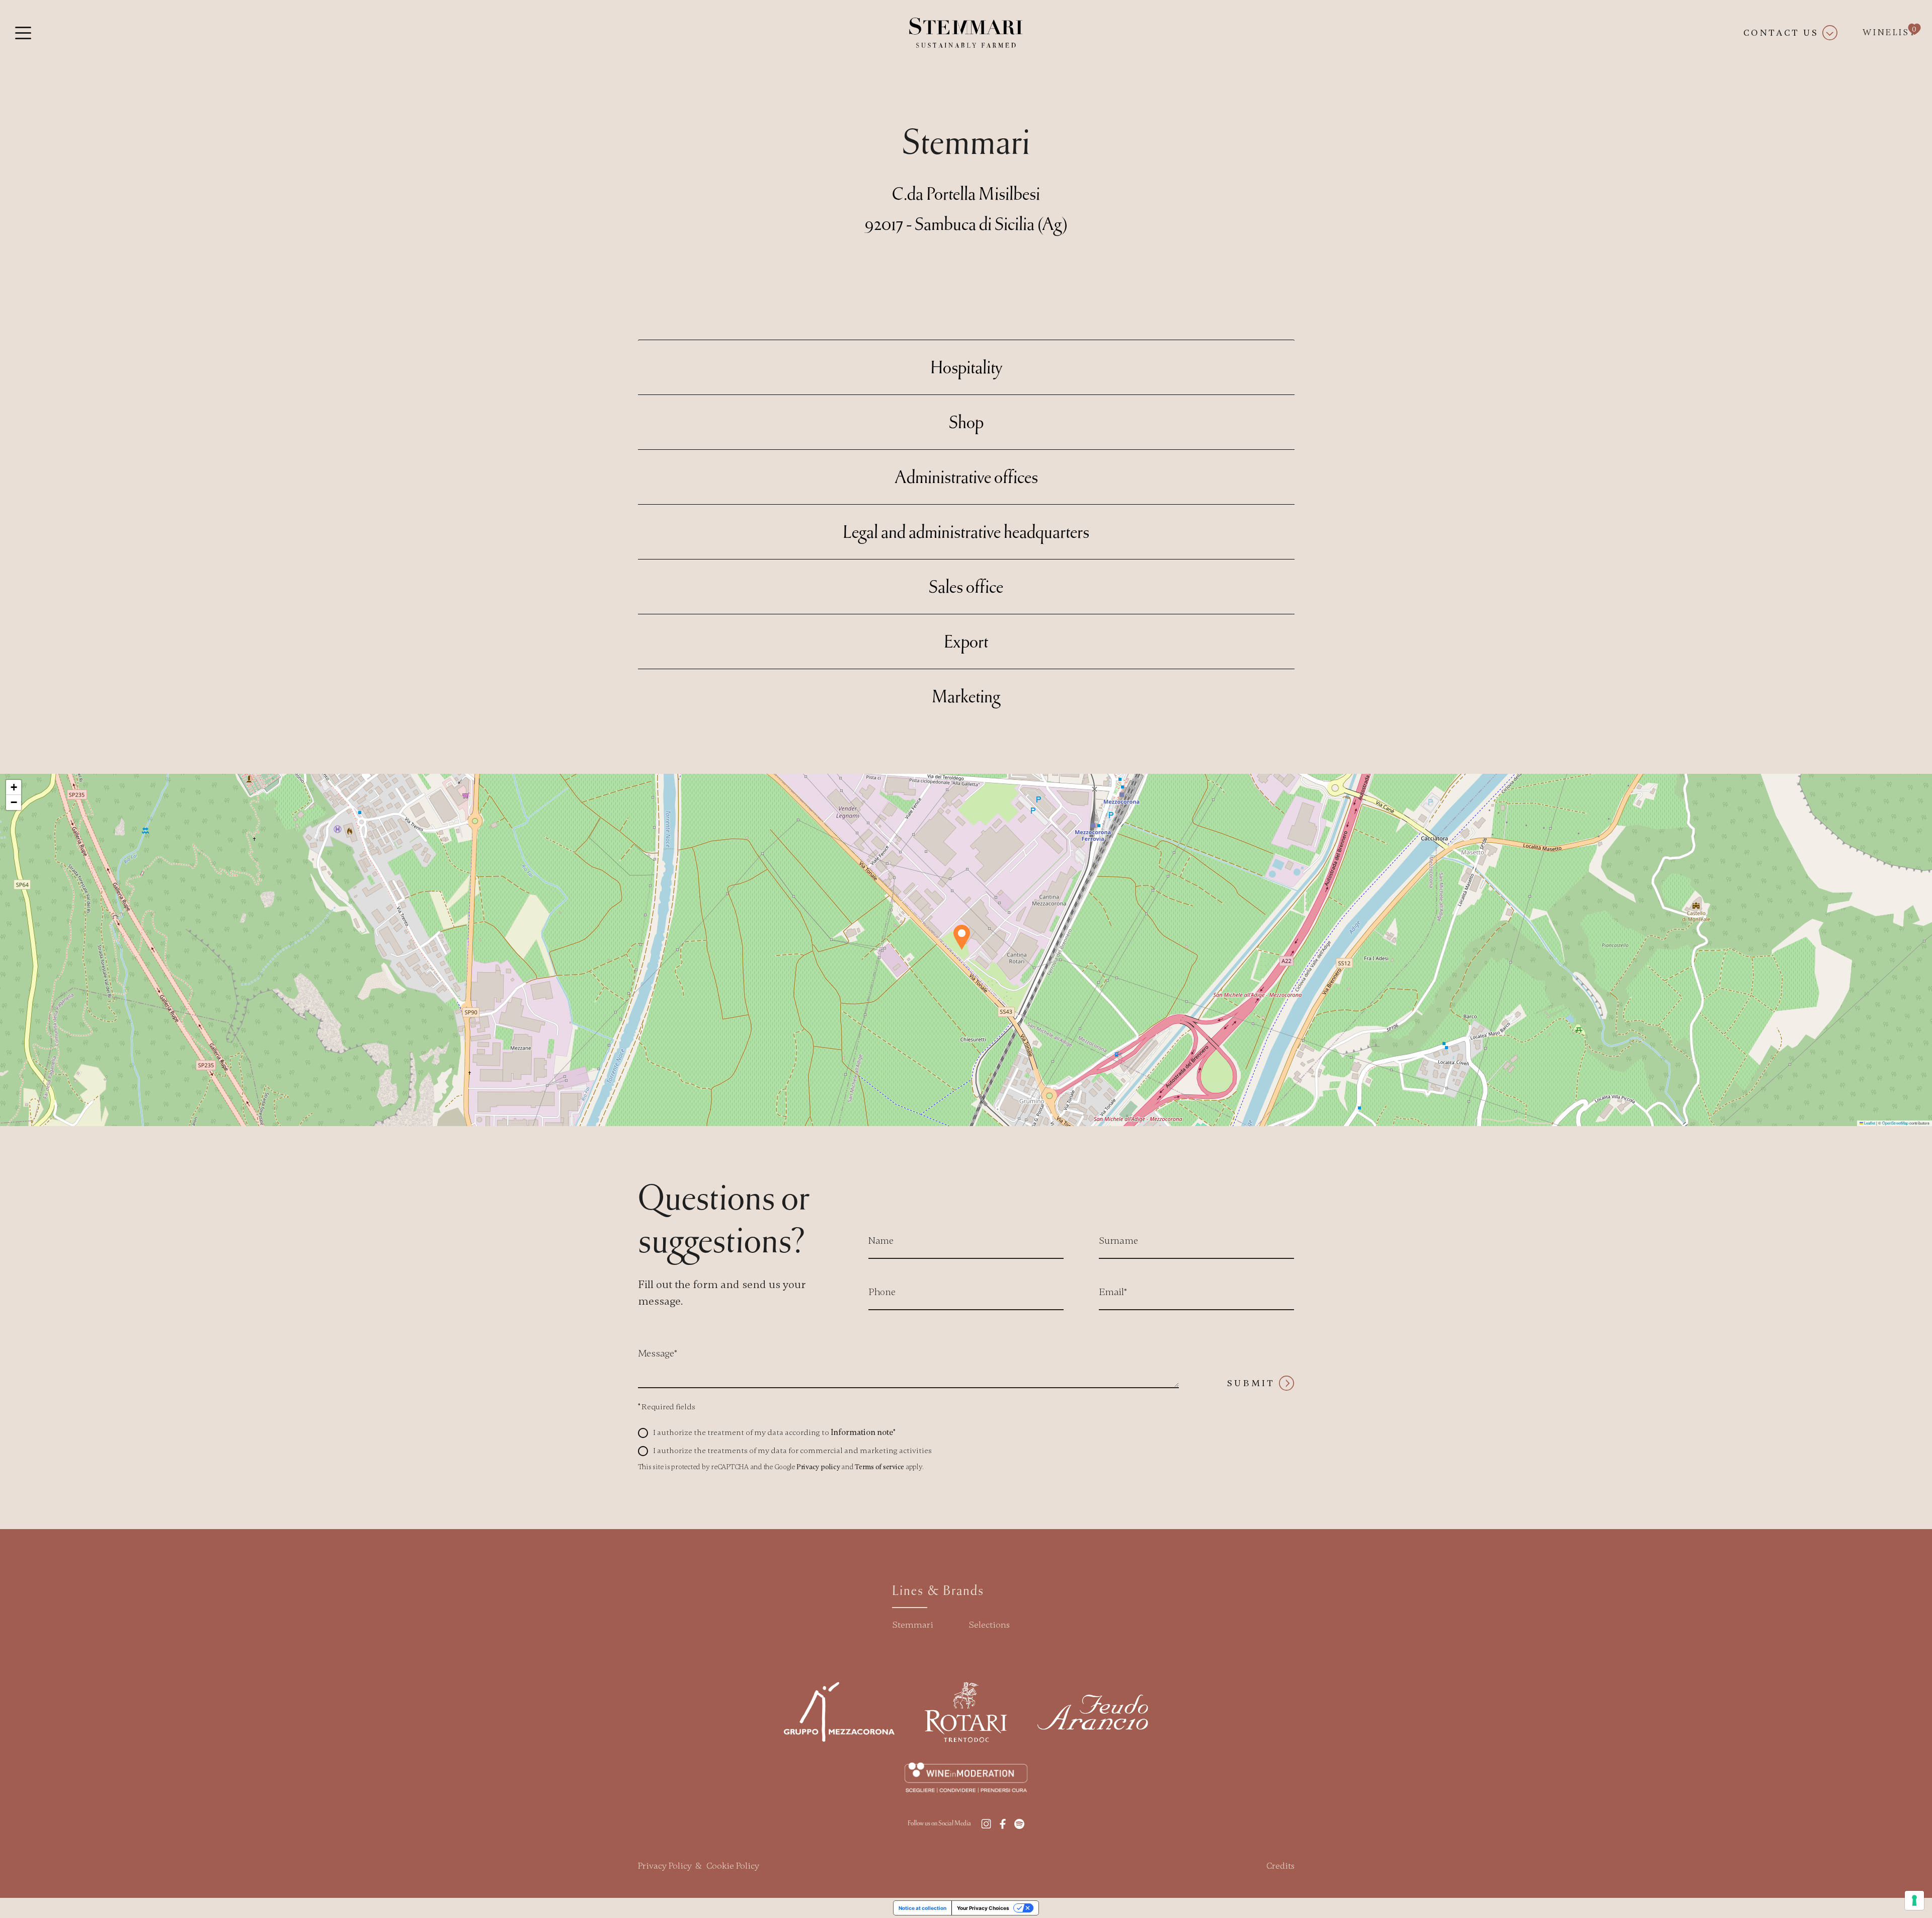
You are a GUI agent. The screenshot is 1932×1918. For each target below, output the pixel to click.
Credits (1280, 1866)
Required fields (667, 1407)
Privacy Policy (665, 1866)
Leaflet (1869, 1123)
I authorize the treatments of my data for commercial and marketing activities (792, 1451)
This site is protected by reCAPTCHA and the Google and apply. (781, 1467)
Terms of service (879, 1467)
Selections (989, 1625)
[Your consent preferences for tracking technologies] (1914, 1900)
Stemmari (913, 1625)
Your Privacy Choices (983, 1908)
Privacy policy (818, 1467)
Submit (1251, 1383)
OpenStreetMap (1895, 1123)
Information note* (863, 1432)
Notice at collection (922, 1908)
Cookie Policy (733, 1866)
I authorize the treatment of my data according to (774, 1432)
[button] (962, 937)
